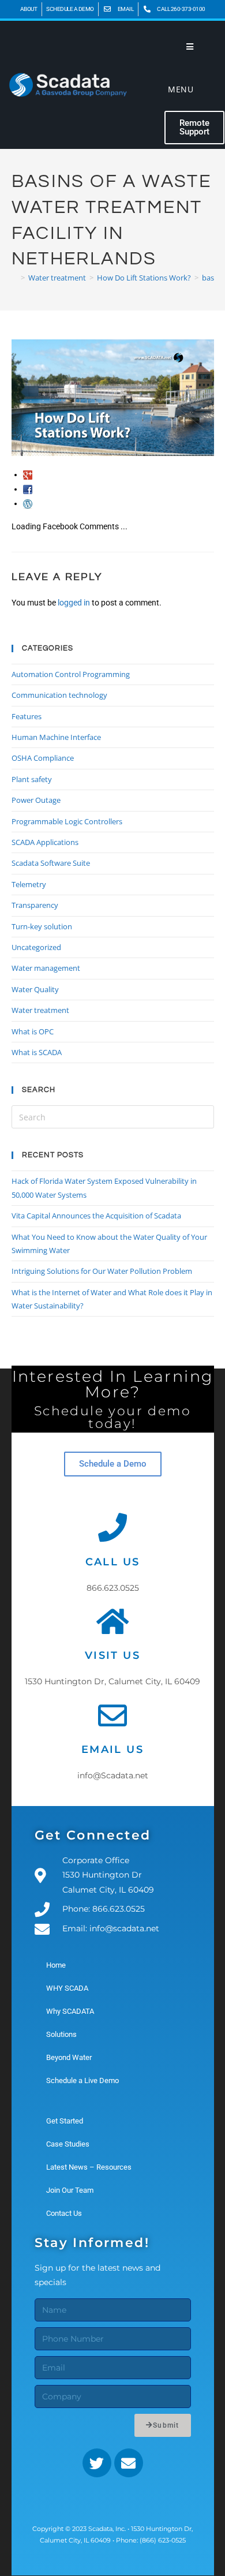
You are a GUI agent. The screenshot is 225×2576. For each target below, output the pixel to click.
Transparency (35, 905)
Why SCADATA (70, 2011)
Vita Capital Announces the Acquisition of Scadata (96, 1216)
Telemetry (29, 884)
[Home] (14, 278)
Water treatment (40, 1010)
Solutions (61, 2034)
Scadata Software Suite (51, 863)
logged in (74, 603)
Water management (46, 968)
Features (27, 716)
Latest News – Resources (89, 2167)
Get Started (65, 2121)
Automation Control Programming (71, 674)
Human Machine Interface (56, 737)
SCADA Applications (45, 842)
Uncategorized (36, 947)
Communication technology (59, 695)
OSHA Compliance (43, 758)
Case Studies (68, 2144)
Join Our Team (70, 2190)
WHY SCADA (67, 1988)
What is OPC (33, 1031)
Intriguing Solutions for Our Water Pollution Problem (102, 1271)
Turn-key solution (42, 926)
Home (56, 1965)
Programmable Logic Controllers (67, 821)
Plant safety (32, 779)
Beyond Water (69, 2057)
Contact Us (64, 2213)
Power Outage (36, 800)
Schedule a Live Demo (82, 2080)
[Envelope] (129, 2463)
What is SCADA (37, 1052)
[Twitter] (97, 2463)
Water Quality (35, 989)
